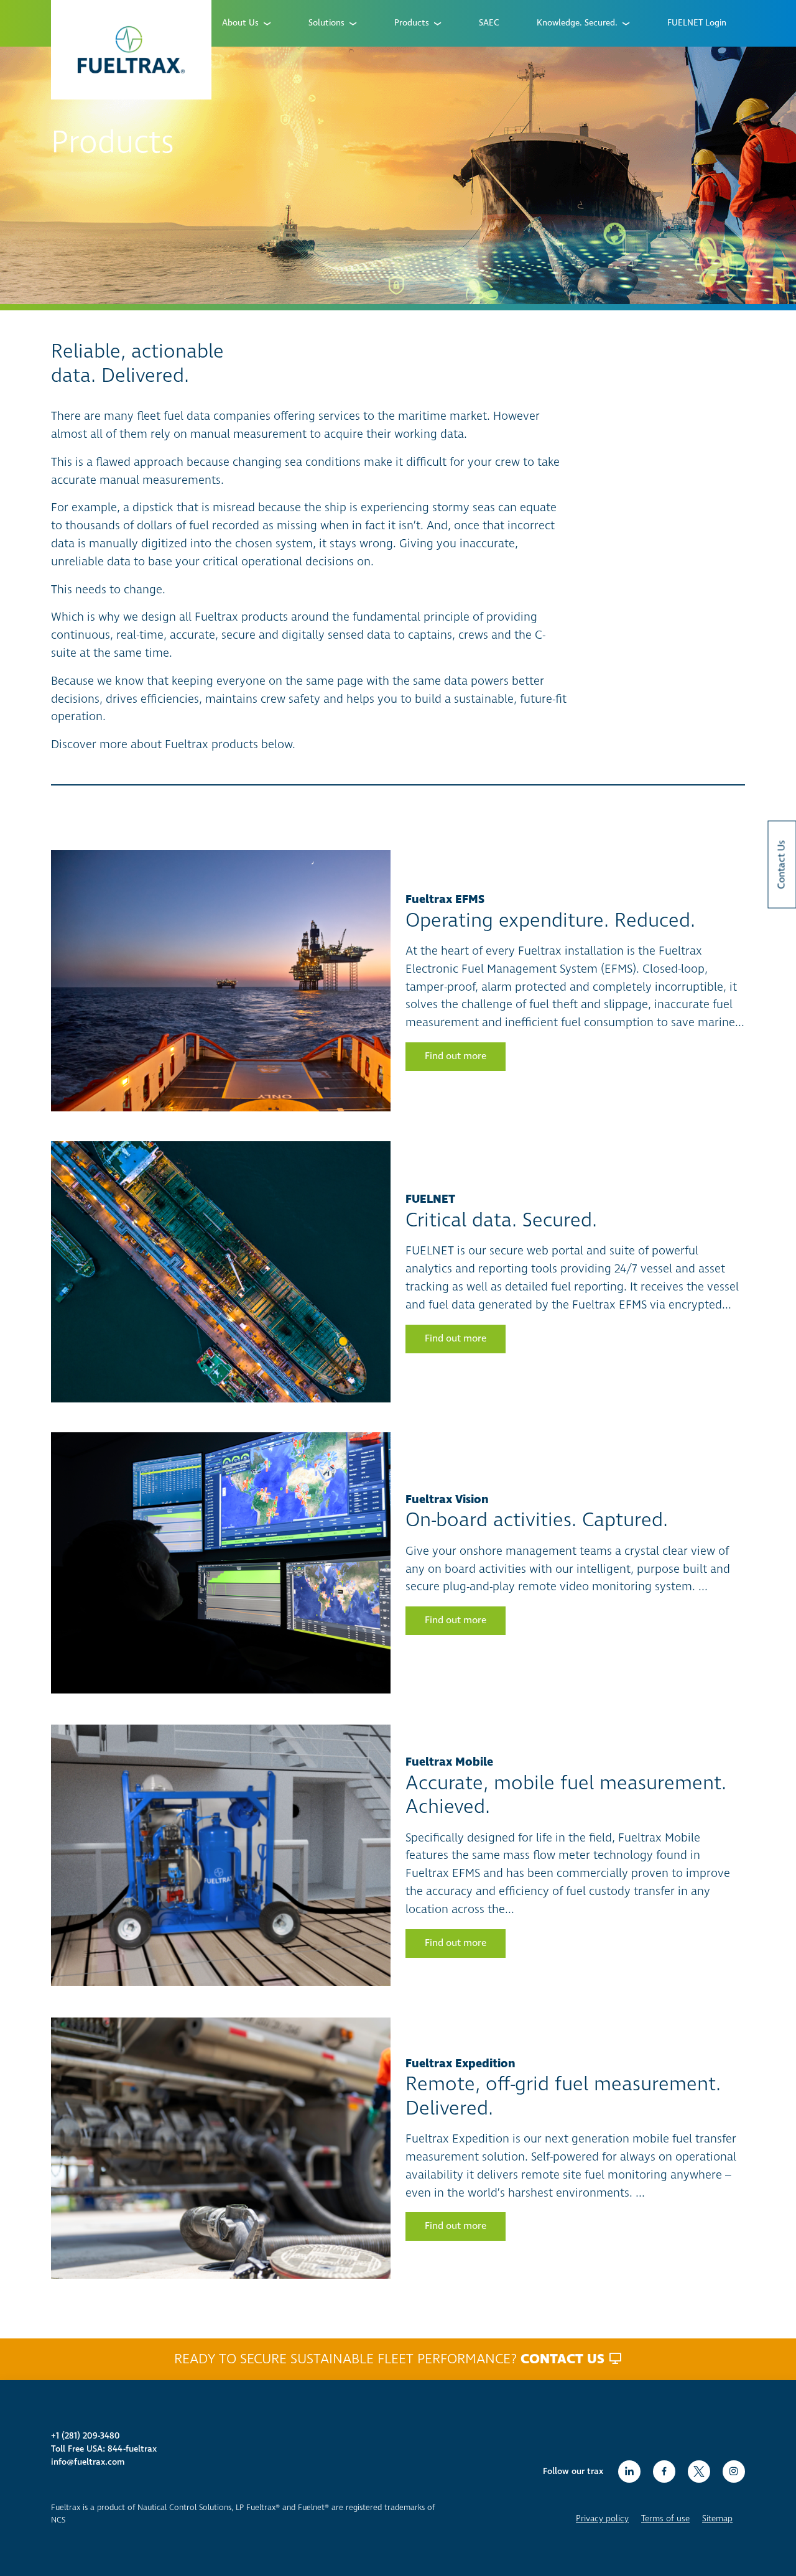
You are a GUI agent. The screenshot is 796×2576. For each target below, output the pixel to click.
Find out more (456, 1056)
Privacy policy (602, 2519)
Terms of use (665, 2519)
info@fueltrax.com (88, 2462)
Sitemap (717, 2519)
